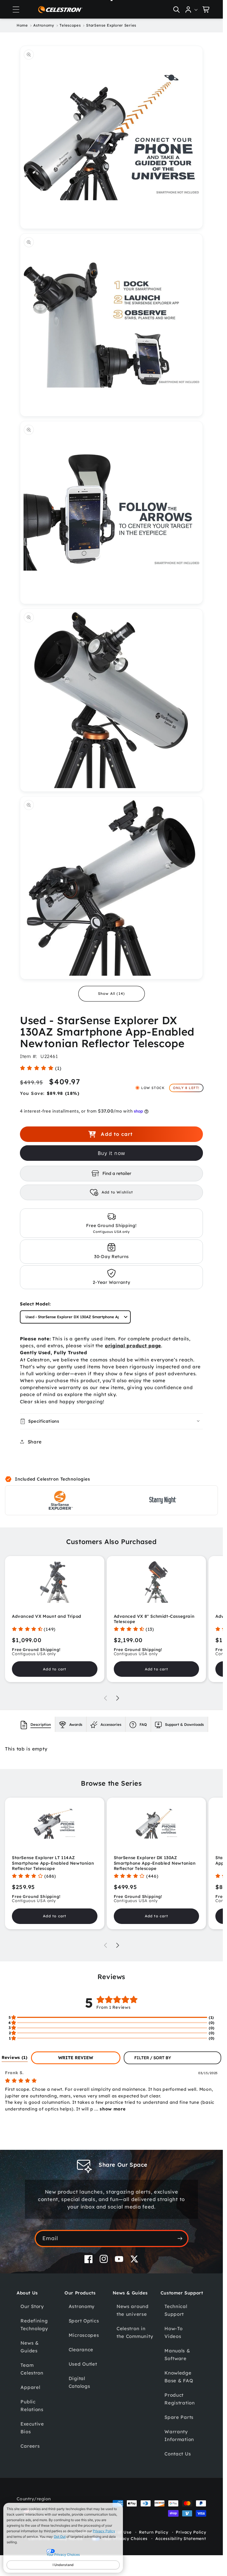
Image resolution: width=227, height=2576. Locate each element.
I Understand (63, 2565)
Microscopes (84, 2335)
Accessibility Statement (181, 2539)
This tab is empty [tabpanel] (26, 1749)
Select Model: (35, 1304)
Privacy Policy (104, 2531)
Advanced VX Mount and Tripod (47, 1616)
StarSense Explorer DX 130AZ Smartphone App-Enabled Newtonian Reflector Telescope (155, 1863)
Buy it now (111, 1153)
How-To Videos (173, 2332)
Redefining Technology (34, 2325)
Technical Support (176, 2310)
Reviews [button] (15, 2057)
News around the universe (133, 2310)
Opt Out (60, 2537)
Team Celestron (32, 2369)
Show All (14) (112, 993)
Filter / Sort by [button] (153, 2058)
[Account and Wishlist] (192, 9)
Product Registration (180, 2399)
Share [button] (35, 1442)
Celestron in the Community (135, 2332)
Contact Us (178, 2454)
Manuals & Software (177, 2354)
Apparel (30, 2387)
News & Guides (29, 2347)
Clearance (81, 2349)
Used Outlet (83, 2364)
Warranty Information (179, 2435)
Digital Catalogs (79, 2382)
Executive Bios (32, 2428)
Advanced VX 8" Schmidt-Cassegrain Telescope (154, 1619)
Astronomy (82, 2306)
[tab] (36, 1724)
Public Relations (32, 2405)
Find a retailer (117, 1173)
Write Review (76, 2058)
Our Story (32, 2306)
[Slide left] (105, 1698)
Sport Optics (84, 2321)
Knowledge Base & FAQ (179, 2377)
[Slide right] (118, 1698)
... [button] (109, 2109)
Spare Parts (179, 2417)
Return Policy (154, 2532)
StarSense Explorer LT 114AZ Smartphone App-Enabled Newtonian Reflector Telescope (53, 1863)
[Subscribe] (180, 2238)
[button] (16, 9)
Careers (30, 2446)
